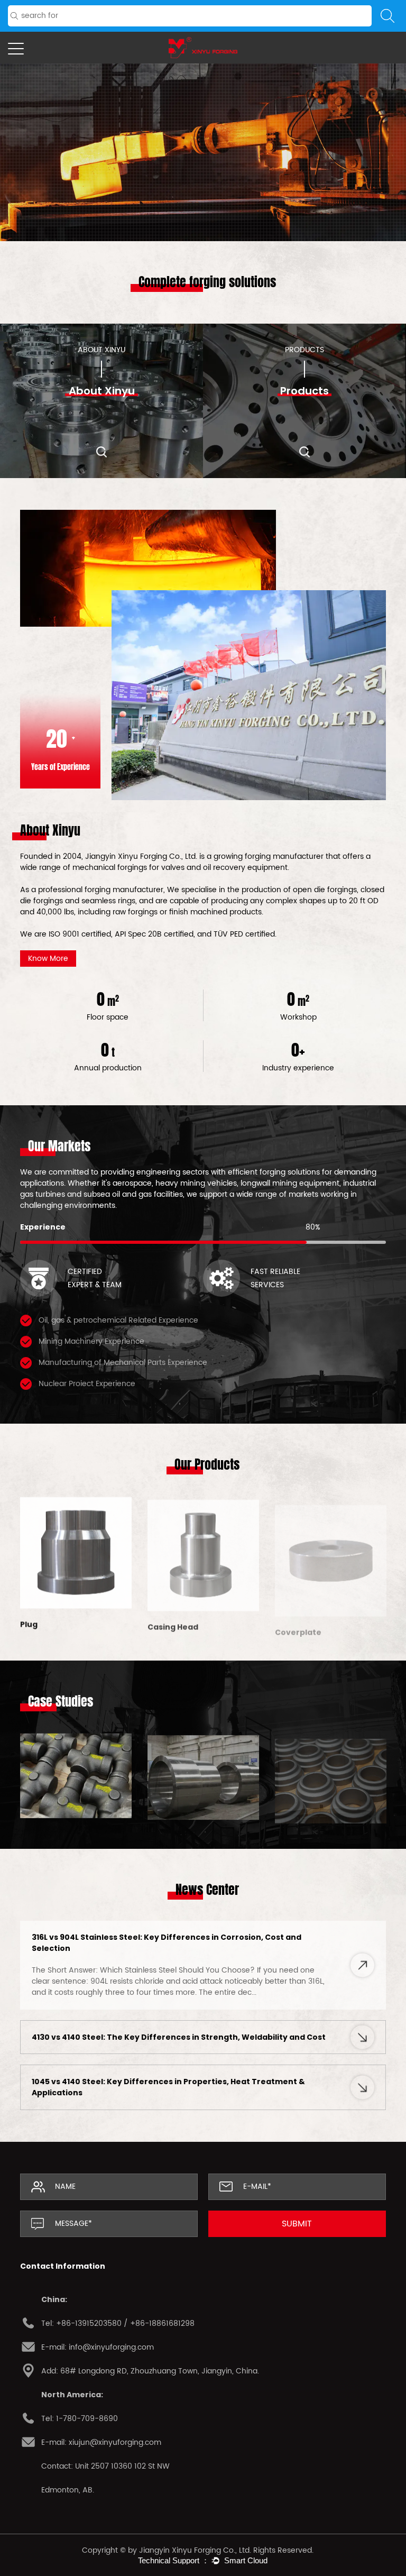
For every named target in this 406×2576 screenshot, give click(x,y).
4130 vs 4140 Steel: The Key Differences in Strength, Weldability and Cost (179, 2037)
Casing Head (45, 1623)
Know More (203, 175)
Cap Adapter (301, 1623)
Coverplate (171, 1623)
